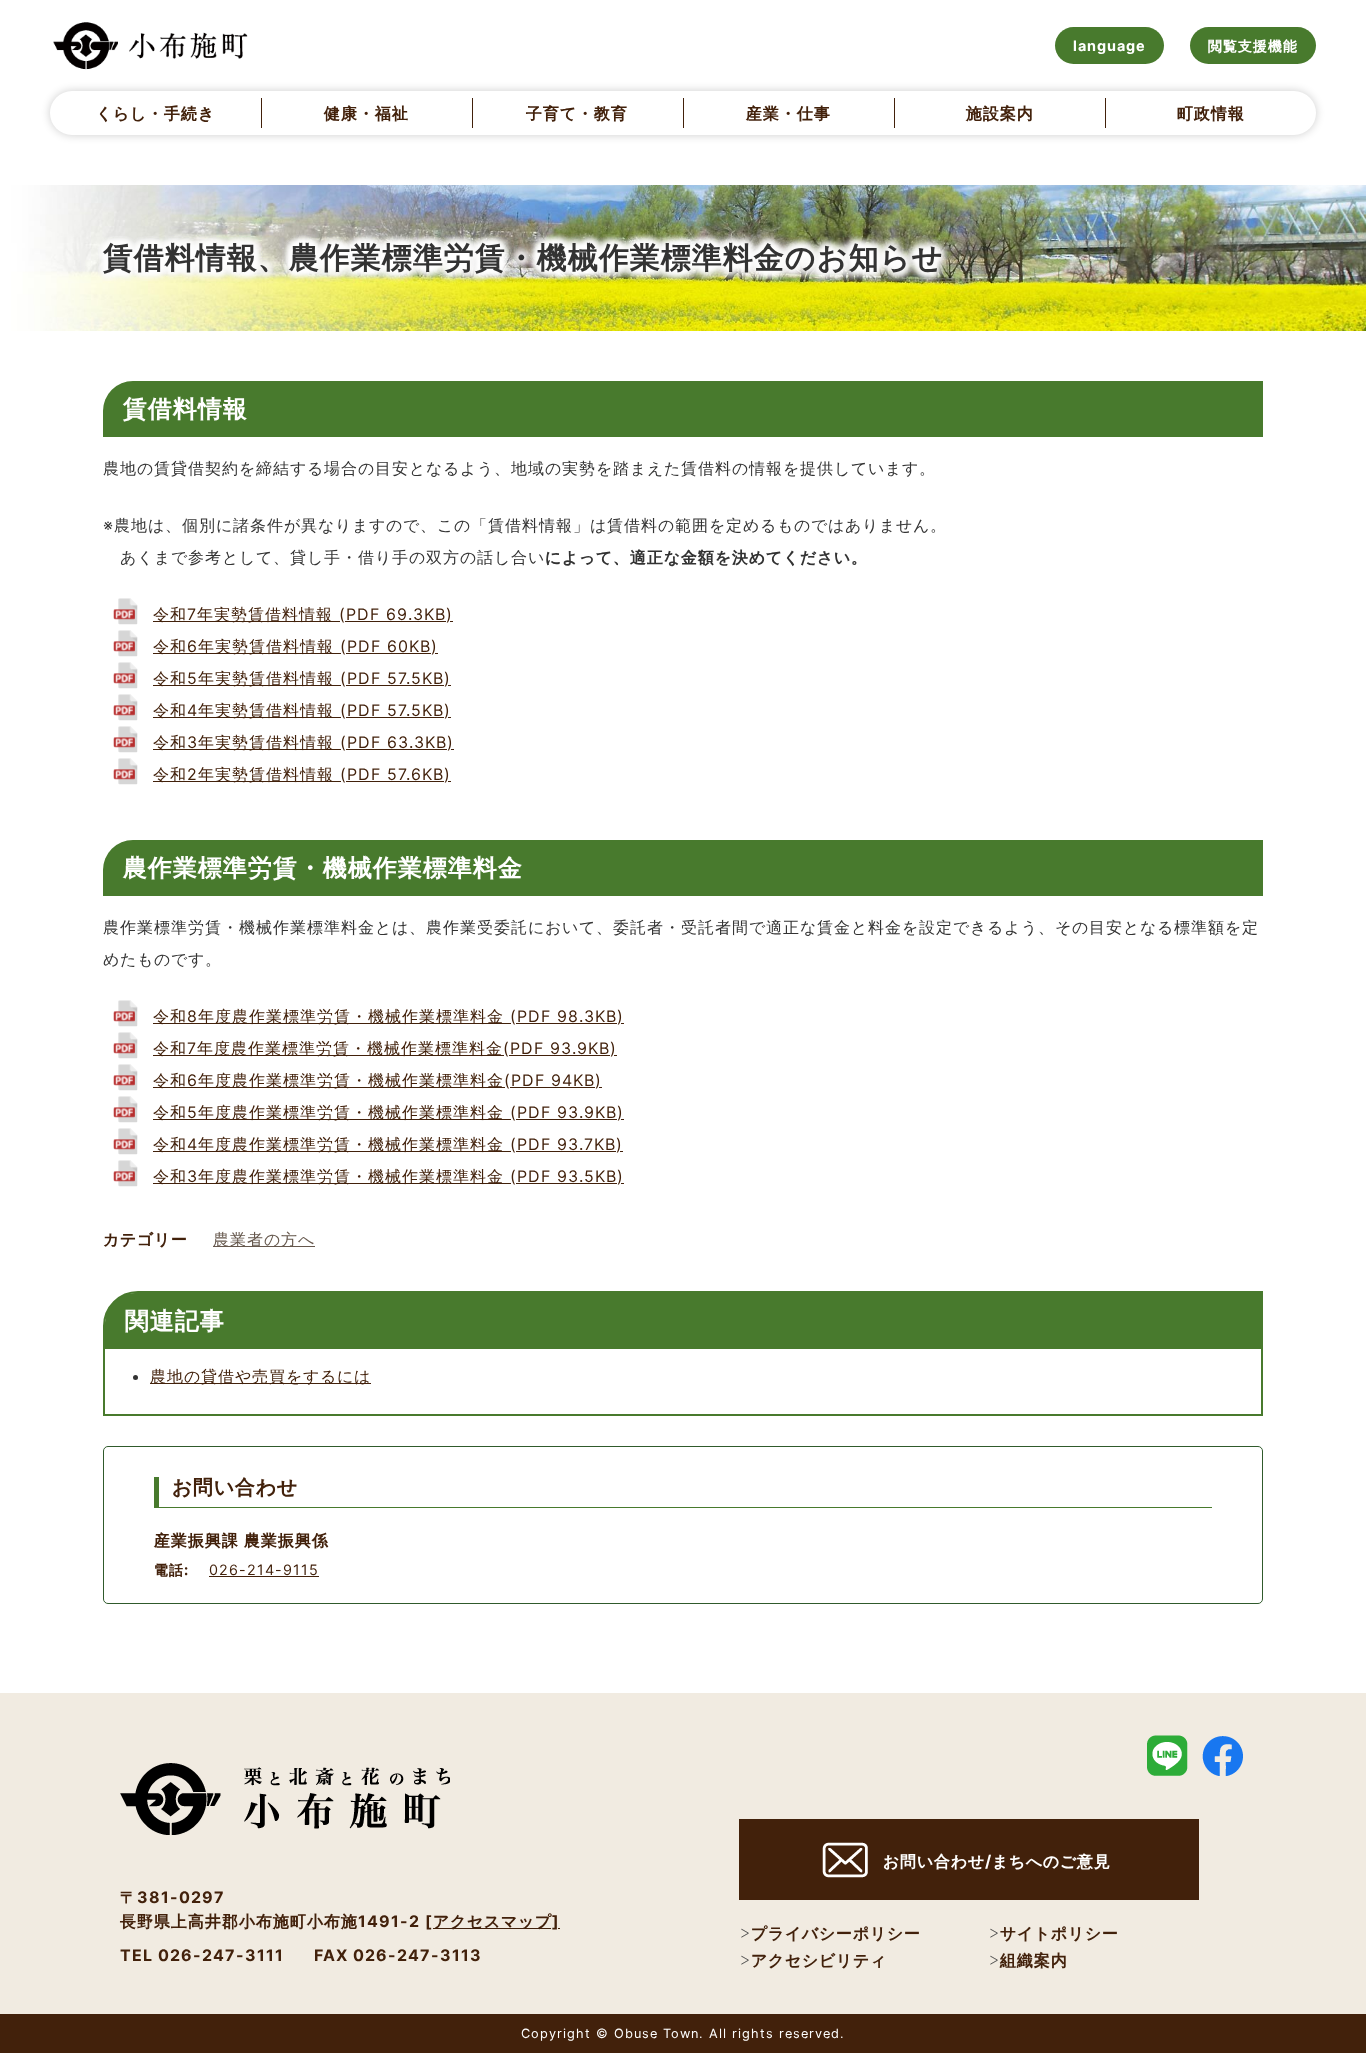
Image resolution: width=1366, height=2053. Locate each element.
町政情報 (1211, 113)
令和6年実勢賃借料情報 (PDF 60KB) (295, 646)
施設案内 (1000, 113)
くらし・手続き (155, 113)
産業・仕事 (788, 113)
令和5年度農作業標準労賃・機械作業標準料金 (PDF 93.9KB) (388, 1112)
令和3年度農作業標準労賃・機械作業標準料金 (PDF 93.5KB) (388, 1176)
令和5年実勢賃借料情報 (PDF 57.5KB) (302, 678)
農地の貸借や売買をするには (260, 1376)
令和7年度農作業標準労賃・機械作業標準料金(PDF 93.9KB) (385, 1048)
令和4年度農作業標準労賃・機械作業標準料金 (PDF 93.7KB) (388, 1144)
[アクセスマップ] (492, 1921)
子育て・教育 (577, 113)
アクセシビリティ (819, 1960)
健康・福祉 (366, 113)
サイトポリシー (1059, 1933)
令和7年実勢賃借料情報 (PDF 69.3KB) (303, 614)
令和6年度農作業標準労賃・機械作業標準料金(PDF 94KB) (377, 1080)
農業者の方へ (264, 1239)
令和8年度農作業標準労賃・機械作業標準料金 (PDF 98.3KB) (388, 1016)
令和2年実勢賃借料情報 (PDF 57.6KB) (302, 774)
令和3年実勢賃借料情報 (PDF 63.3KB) (303, 742)
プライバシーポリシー (836, 1933)
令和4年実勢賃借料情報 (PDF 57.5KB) (302, 710)
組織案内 (1034, 1960)
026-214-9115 (264, 1569)
